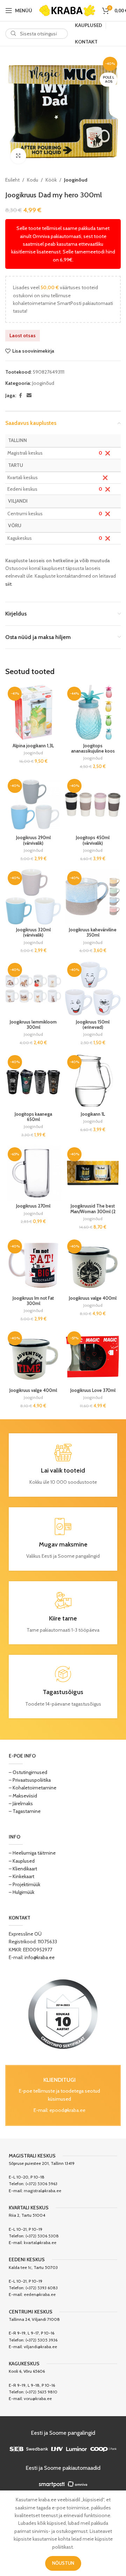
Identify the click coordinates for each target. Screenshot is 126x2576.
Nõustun (63, 2563)
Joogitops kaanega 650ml (33, 1117)
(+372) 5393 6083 (42, 2288)
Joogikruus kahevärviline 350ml (93, 932)
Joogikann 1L (93, 1114)
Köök (51, 180)
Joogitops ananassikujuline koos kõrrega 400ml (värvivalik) (93, 754)
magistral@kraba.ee (43, 2191)
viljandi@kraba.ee (40, 2347)
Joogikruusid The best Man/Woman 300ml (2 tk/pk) (93, 1211)
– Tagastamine (25, 1811)
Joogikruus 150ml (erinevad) (93, 1025)
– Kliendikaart (23, 1869)
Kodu (33, 180)
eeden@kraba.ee (40, 2294)
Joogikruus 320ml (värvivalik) (33, 932)
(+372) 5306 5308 (42, 2236)
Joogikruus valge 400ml (93, 1298)
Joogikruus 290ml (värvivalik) (33, 840)
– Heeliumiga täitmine (32, 1853)
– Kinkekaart (22, 1876)
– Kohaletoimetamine (33, 1788)
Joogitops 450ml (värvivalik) (93, 840)
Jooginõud (76, 180)
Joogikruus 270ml (33, 1206)
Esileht (12, 180)
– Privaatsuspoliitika (30, 1780)
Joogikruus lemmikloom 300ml (33, 1025)
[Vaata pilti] (18, 156)
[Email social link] (29, 396)
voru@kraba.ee (38, 2398)
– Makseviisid (23, 1796)
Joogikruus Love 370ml (93, 1390)
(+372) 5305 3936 (41, 2340)
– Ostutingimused (28, 1772)
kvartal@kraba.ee (40, 2242)
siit (8, 584)
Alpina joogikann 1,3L (33, 746)
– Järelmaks (21, 1803)
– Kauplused (22, 1861)
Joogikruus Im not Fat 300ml (33, 1301)
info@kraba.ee (40, 1957)
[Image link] (63, 2013)
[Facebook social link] (20, 396)
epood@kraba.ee (67, 2110)
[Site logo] (67, 10)
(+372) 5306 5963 (41, 2184)
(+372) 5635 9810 (41, 2392)
